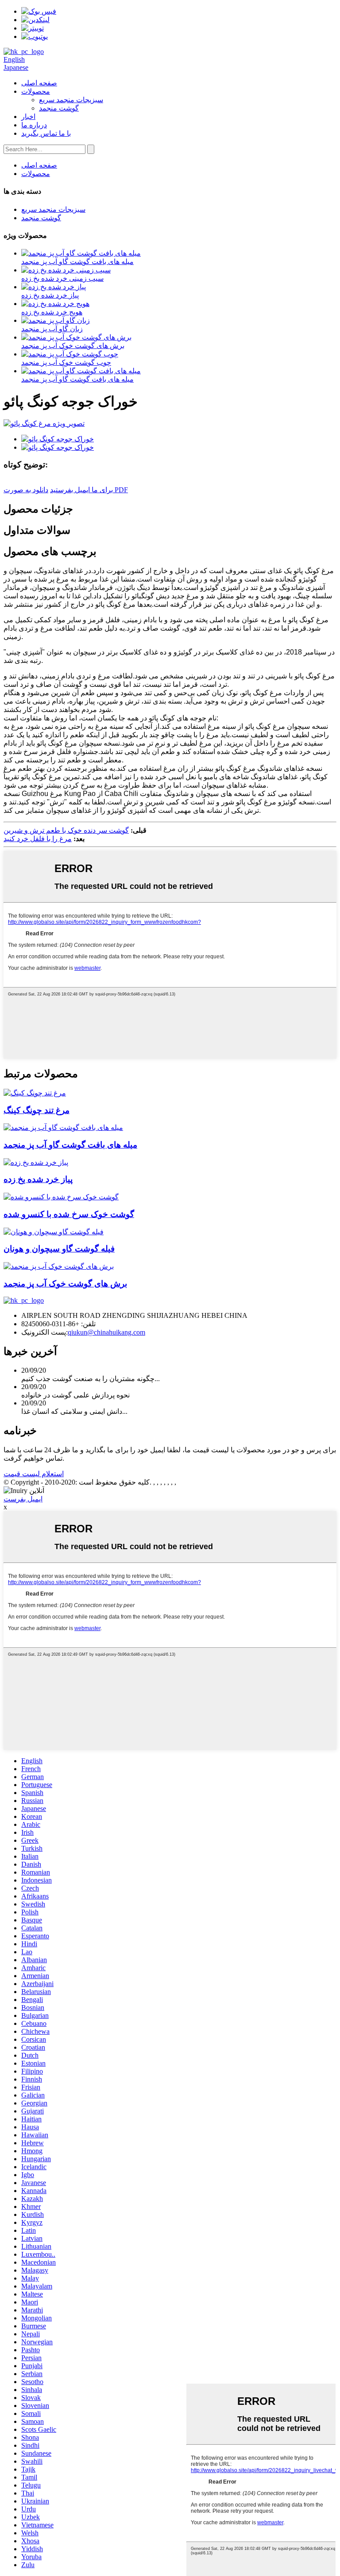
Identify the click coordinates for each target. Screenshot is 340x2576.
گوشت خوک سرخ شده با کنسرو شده (69, 1214)
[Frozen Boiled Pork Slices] (59, 1266)
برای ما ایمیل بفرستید (81, 490)
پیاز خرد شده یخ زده (50, 295)
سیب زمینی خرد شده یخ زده (62, 278)
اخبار (28, 117)
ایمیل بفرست (23, 1499)
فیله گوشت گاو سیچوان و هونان (59, 1249)
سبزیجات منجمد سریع (71, 100)
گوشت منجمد (59, 108)
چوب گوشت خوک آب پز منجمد (66, 362)
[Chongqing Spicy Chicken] (35, 1093)
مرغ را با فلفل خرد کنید (38, 839)
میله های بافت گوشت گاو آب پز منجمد (77, 262)
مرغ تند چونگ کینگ (37, 1110)
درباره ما (34, 125)
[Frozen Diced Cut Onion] (36, 1162)
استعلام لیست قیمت (34, 1474)
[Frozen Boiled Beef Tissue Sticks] (63, 1127)
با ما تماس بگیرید (46, 133)
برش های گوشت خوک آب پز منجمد (73, 346)
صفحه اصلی (39, 83)
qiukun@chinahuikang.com (106, 1332)
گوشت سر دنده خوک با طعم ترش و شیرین (66, 830)
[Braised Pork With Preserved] (61, 1197)
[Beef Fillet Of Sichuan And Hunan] (54, 1232)
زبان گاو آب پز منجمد (52, 329)
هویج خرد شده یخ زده (52, 312)
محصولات (36, 91)
